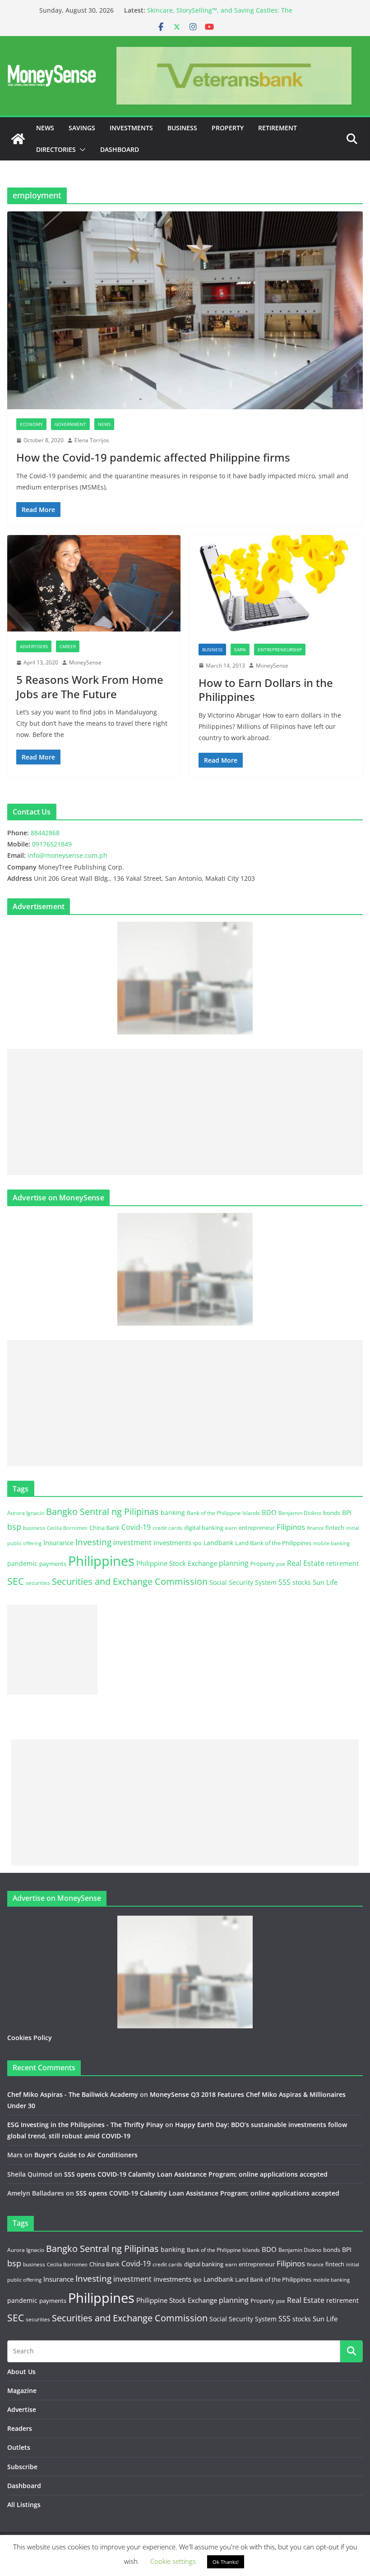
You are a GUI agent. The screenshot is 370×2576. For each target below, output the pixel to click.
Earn (240, 650)
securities (38, 1583)
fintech (335, 1528)
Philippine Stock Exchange (177, 1563)
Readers (20, 2428)
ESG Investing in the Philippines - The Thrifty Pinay (85, 2125)
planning (234, 1563)
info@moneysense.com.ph (67, 855)
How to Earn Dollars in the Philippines (266, 690)
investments (172, 1542)
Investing (93, 1542)
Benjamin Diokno (300, 1513)
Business (182, 128)
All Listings (24, 2505)
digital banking (204, 1528)
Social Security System (243, 1582)
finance (315, 1528)
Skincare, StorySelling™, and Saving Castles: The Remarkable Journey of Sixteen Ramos (220, 15)
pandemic (22, 1563)
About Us (21, 2372)
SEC (16, 1581)
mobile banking (331, 1543)
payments (53, 1564)
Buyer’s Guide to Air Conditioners (86, 2155)
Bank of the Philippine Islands (223, 1513)
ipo (197, 1543)
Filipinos (291, 1527)
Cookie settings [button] (173, 2561)
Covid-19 (136, 1527)
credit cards (167, 1528)
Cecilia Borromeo (67, 1528)
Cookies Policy (30, 2038)
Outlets (19, 2447)
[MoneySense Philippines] (18, 139)
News (45, 128)
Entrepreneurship (280, 650)
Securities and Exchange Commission (130, 1581)
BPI (347, 1512)
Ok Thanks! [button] (226, 2562)
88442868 (45, 833)
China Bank (104, 1528)
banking (173, 1512)
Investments (131, 128)
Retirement (277, 128)
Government (70, 424)
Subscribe (22, 2467)
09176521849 (52, 844)
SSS (284, 1582)
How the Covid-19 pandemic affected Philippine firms (153, 457)
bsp (14, 1527)
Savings (82, 128)
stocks (302, 1582)
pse (281, 1564)
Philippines (101, 1561)
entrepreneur (257, 1528)
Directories (56, 149)
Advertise (22, 2409)
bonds (332, 1513)
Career (68, 646)
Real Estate (306, 1563)
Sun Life (325, 1582)
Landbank (218, 1543)
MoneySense (85, 662)
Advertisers (34, 646)
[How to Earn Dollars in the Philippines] (276, 585)
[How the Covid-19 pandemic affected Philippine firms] (185, 310)
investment (132, 1542)
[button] (81, 150)
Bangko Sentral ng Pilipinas (102, 1512)
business (34, 1528)
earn (231, 1528)
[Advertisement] (185, 1112)
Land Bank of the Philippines (273, 1543)
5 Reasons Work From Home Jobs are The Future (90, 686)
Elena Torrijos (92, 440)
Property (228, 128)
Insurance (58, 1542)
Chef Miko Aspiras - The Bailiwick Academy (73, 2094)
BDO (269, 1512)
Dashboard (120, 149)
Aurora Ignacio (26, 1513)
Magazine (22, 2391)
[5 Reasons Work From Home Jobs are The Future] (94, 583)
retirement (342, 1563)
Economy (31, 424)
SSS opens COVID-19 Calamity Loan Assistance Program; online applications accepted (196, 2174)
